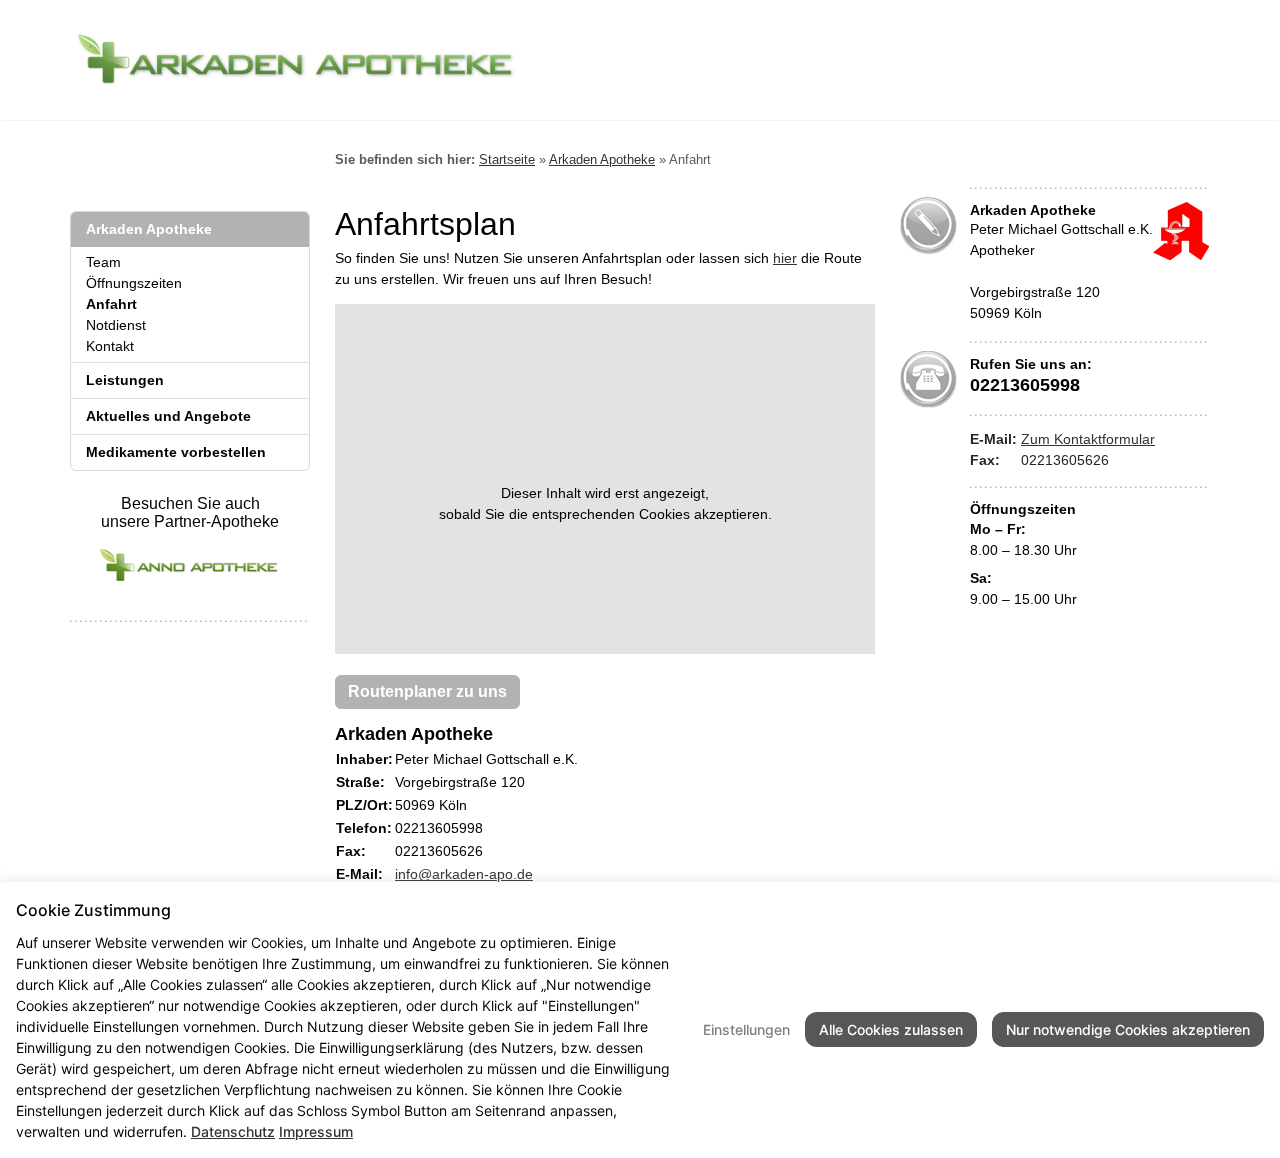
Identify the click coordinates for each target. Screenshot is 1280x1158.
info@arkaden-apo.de (464, 874)
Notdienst (116, 325)
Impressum (316, 1131)
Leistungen (125, 380)
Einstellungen (746, 1029)
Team (103, 262)
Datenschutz (233, 1131)
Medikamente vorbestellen (176, 452)
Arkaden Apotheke (149, 229)
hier (785, 258)
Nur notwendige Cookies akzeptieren (1128, 1029)
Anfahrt (111, 304)
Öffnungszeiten (134, 283)
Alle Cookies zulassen (891, 1029)
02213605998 (1025, 385)
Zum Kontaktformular (1088, 439)
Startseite (507, 159)
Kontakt (110, 346)
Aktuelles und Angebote (168, 416)
